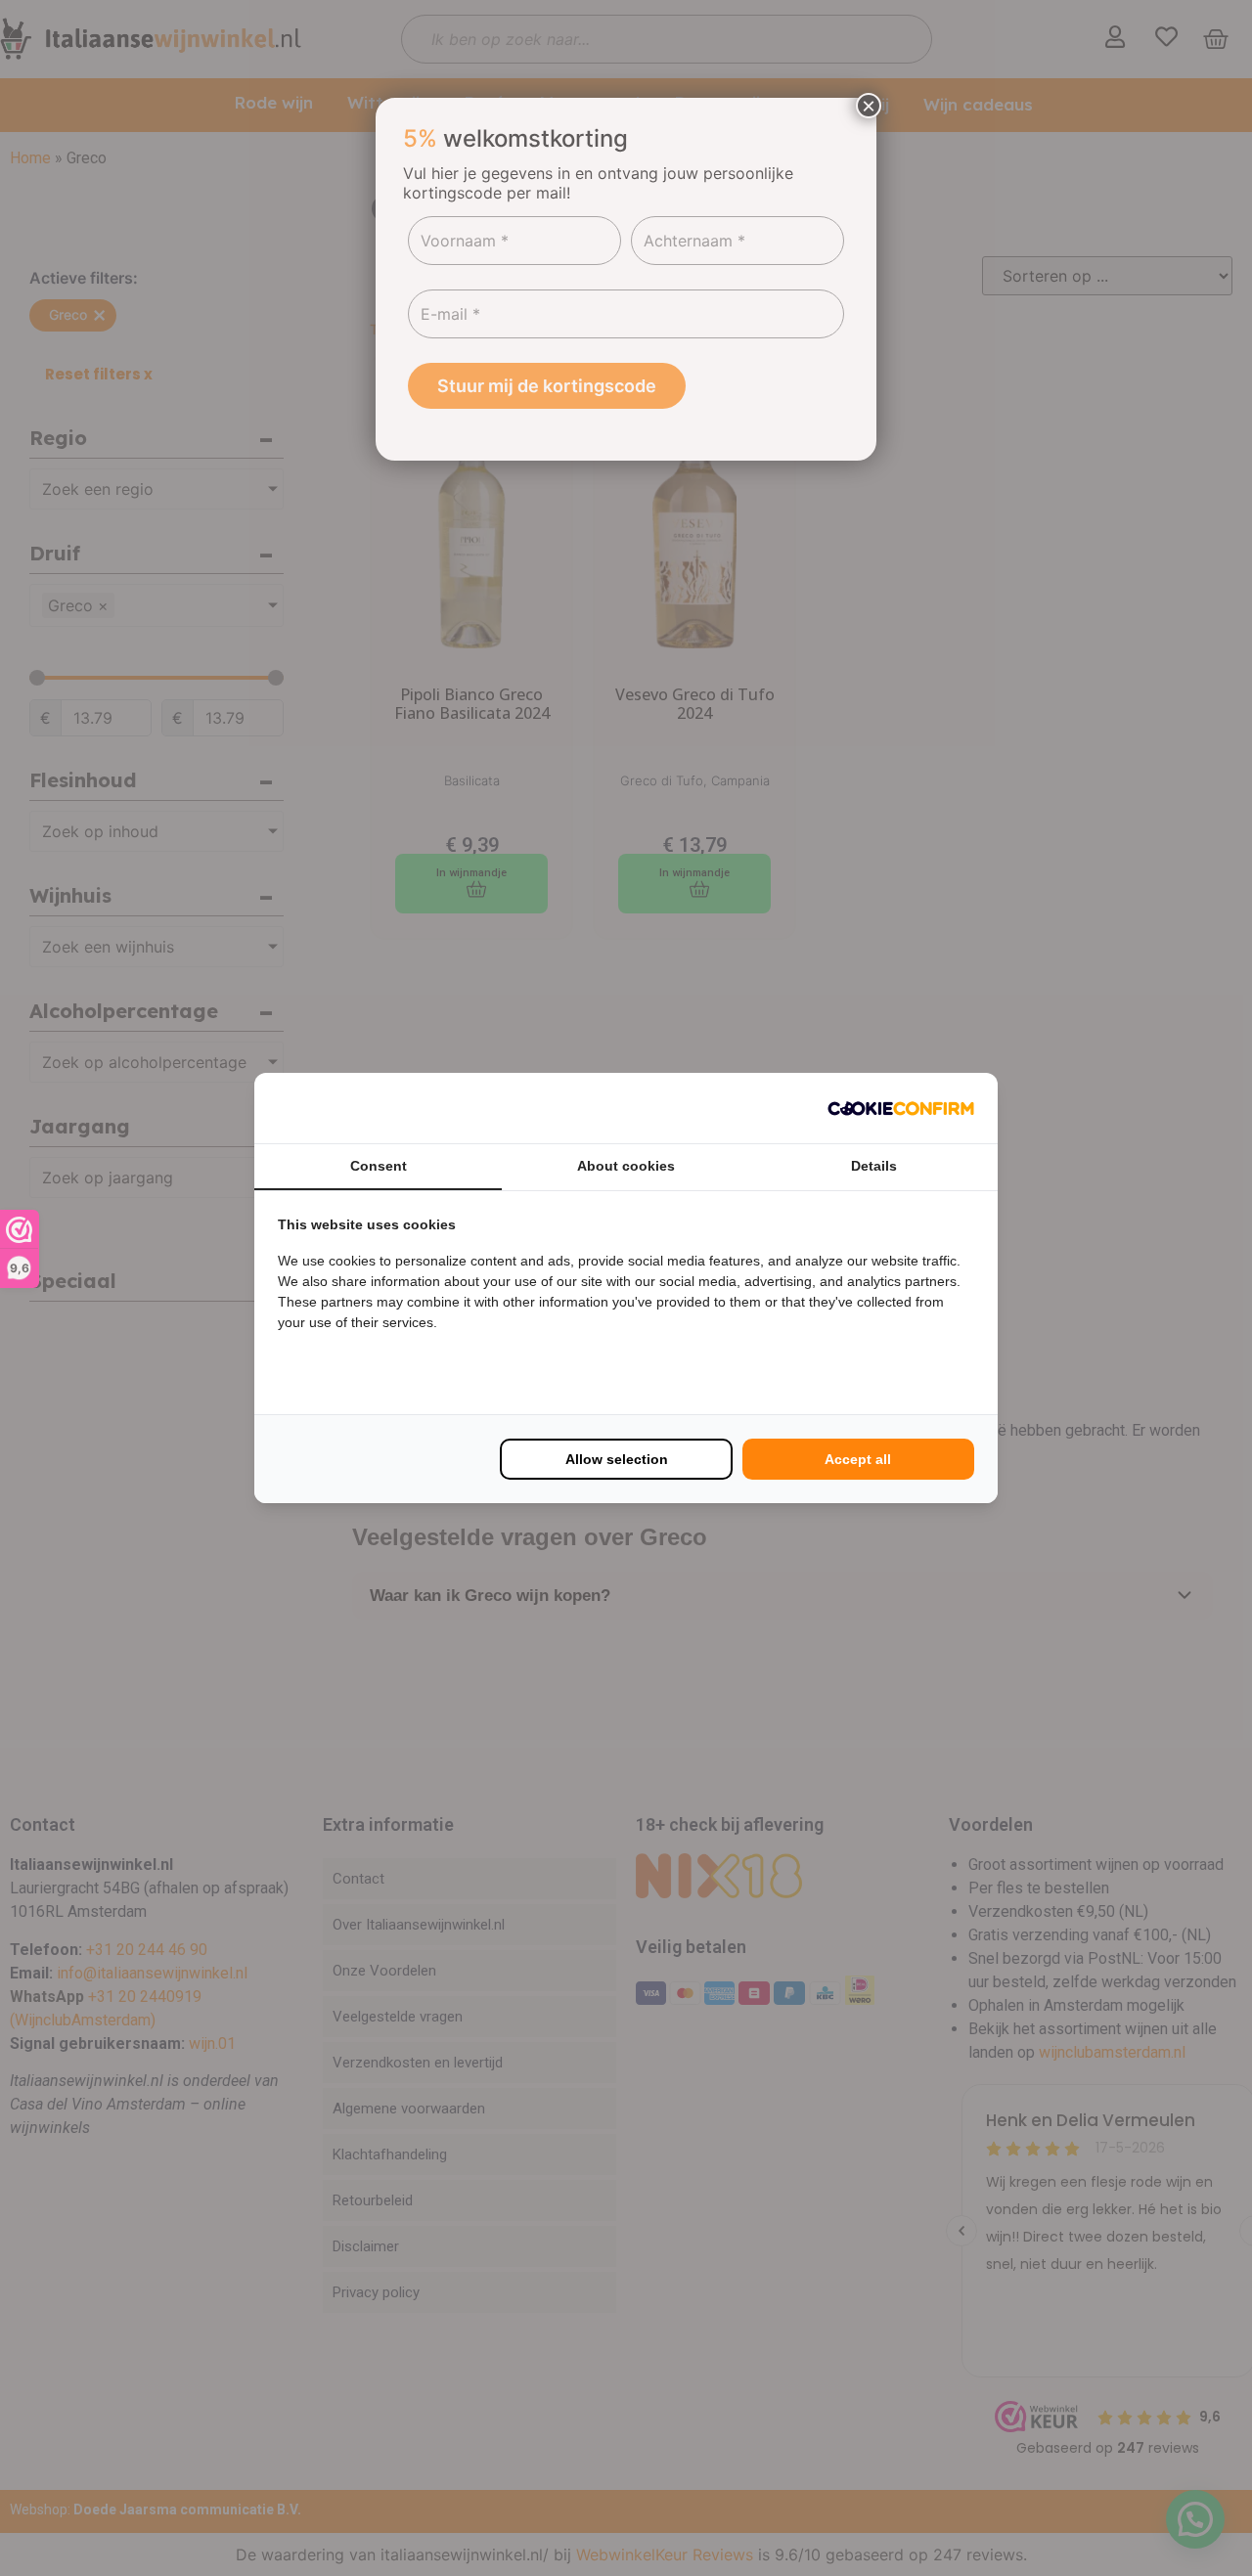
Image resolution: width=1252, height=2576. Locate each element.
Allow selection (617, 1459)
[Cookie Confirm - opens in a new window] (901, 1108)
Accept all (858, 1459)
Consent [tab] (379, 1166)
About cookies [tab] (626, 1166)
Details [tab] (874, 1166)
